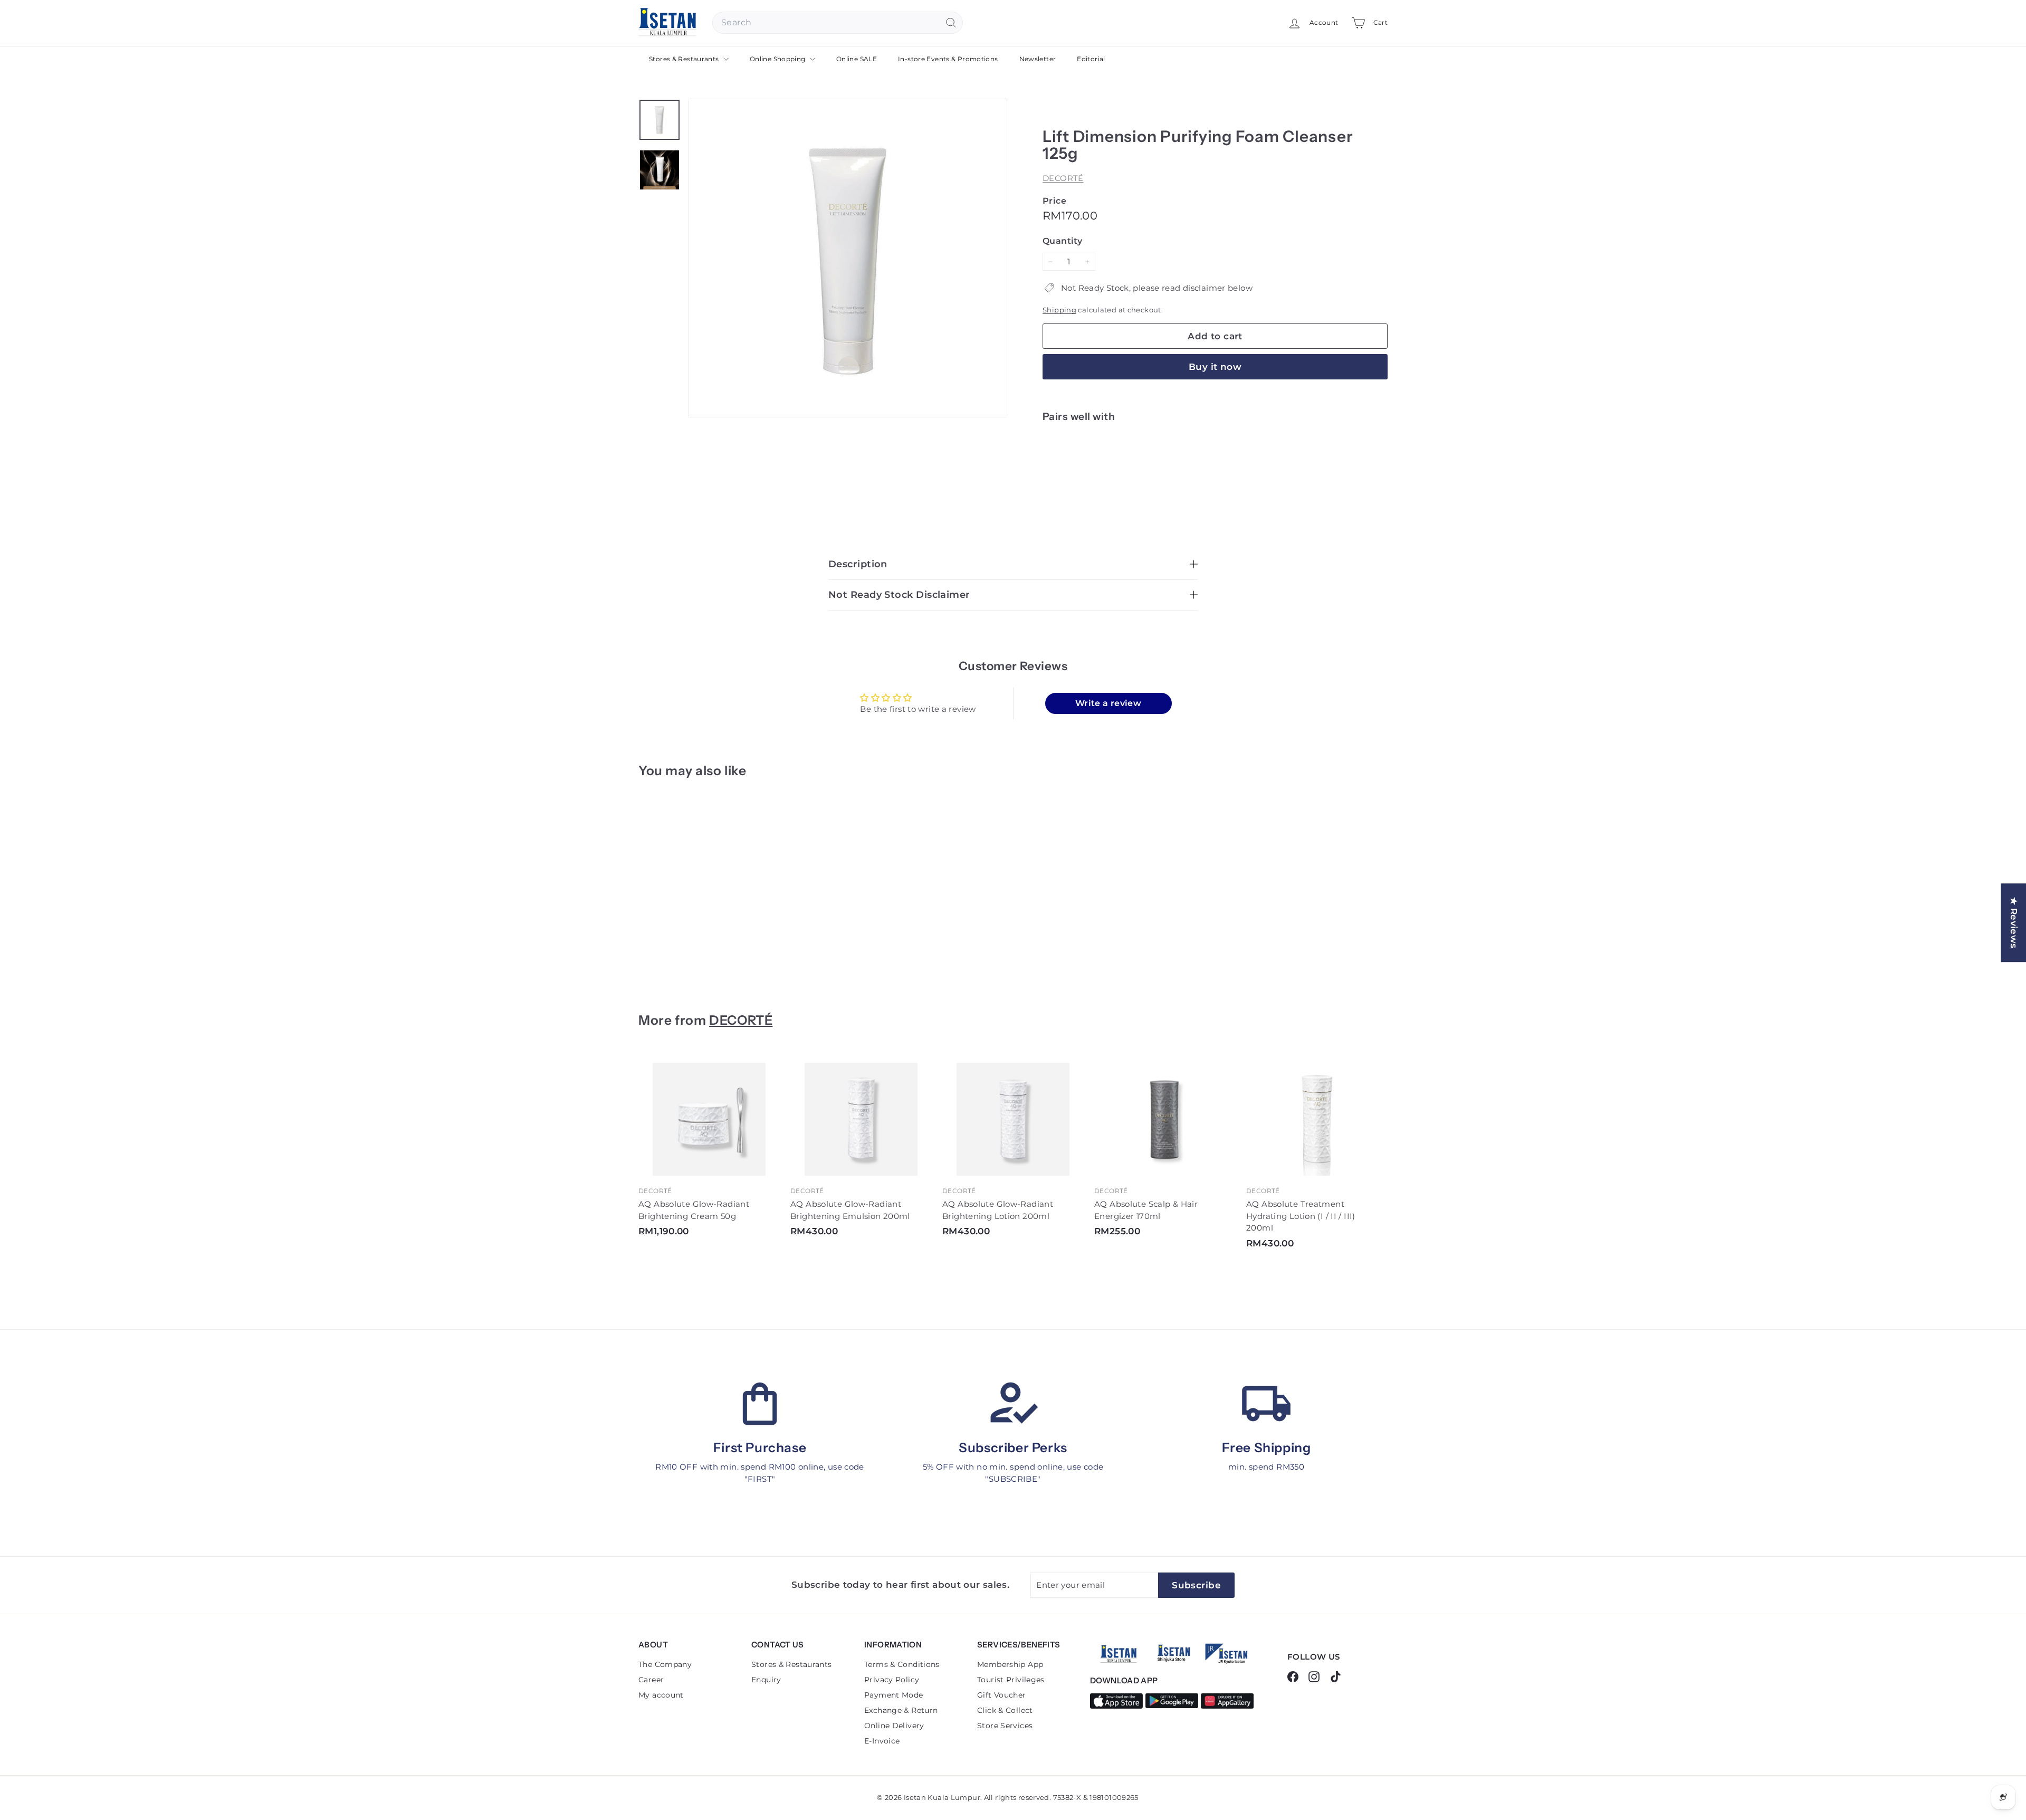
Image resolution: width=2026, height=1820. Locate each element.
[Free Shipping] (1266, 1404)
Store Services (1005, 1726)
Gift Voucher (1002, 1695)
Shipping (1059, 310)
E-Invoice (882, 1741)
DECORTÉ (1063, 178)
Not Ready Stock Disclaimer (899, 595)
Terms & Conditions (902, 1664)
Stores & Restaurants (685, 59)
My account (661, 1695)
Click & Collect (1005, 1710)
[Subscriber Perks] (1013, 1404)
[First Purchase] (760, 1404)
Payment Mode (894, 1695)
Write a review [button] (1108, 703)
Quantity (1062, 241)
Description (858, 564)
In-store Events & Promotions (948, 59)
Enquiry (766, 1680)
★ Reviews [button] (2014, 923)
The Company (665, 1664)
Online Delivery (894, 1726)
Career (651, 1680)
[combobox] (838, 23)
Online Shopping (778, 59)
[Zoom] (848, 258)
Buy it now (1215, 367)
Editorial (1091, 59)
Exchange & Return (901, 1710)
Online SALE (857, 59)
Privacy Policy (892, 1680)
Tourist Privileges (1011, 1680)
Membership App (1010, 1664)
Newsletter (1038, 59)
